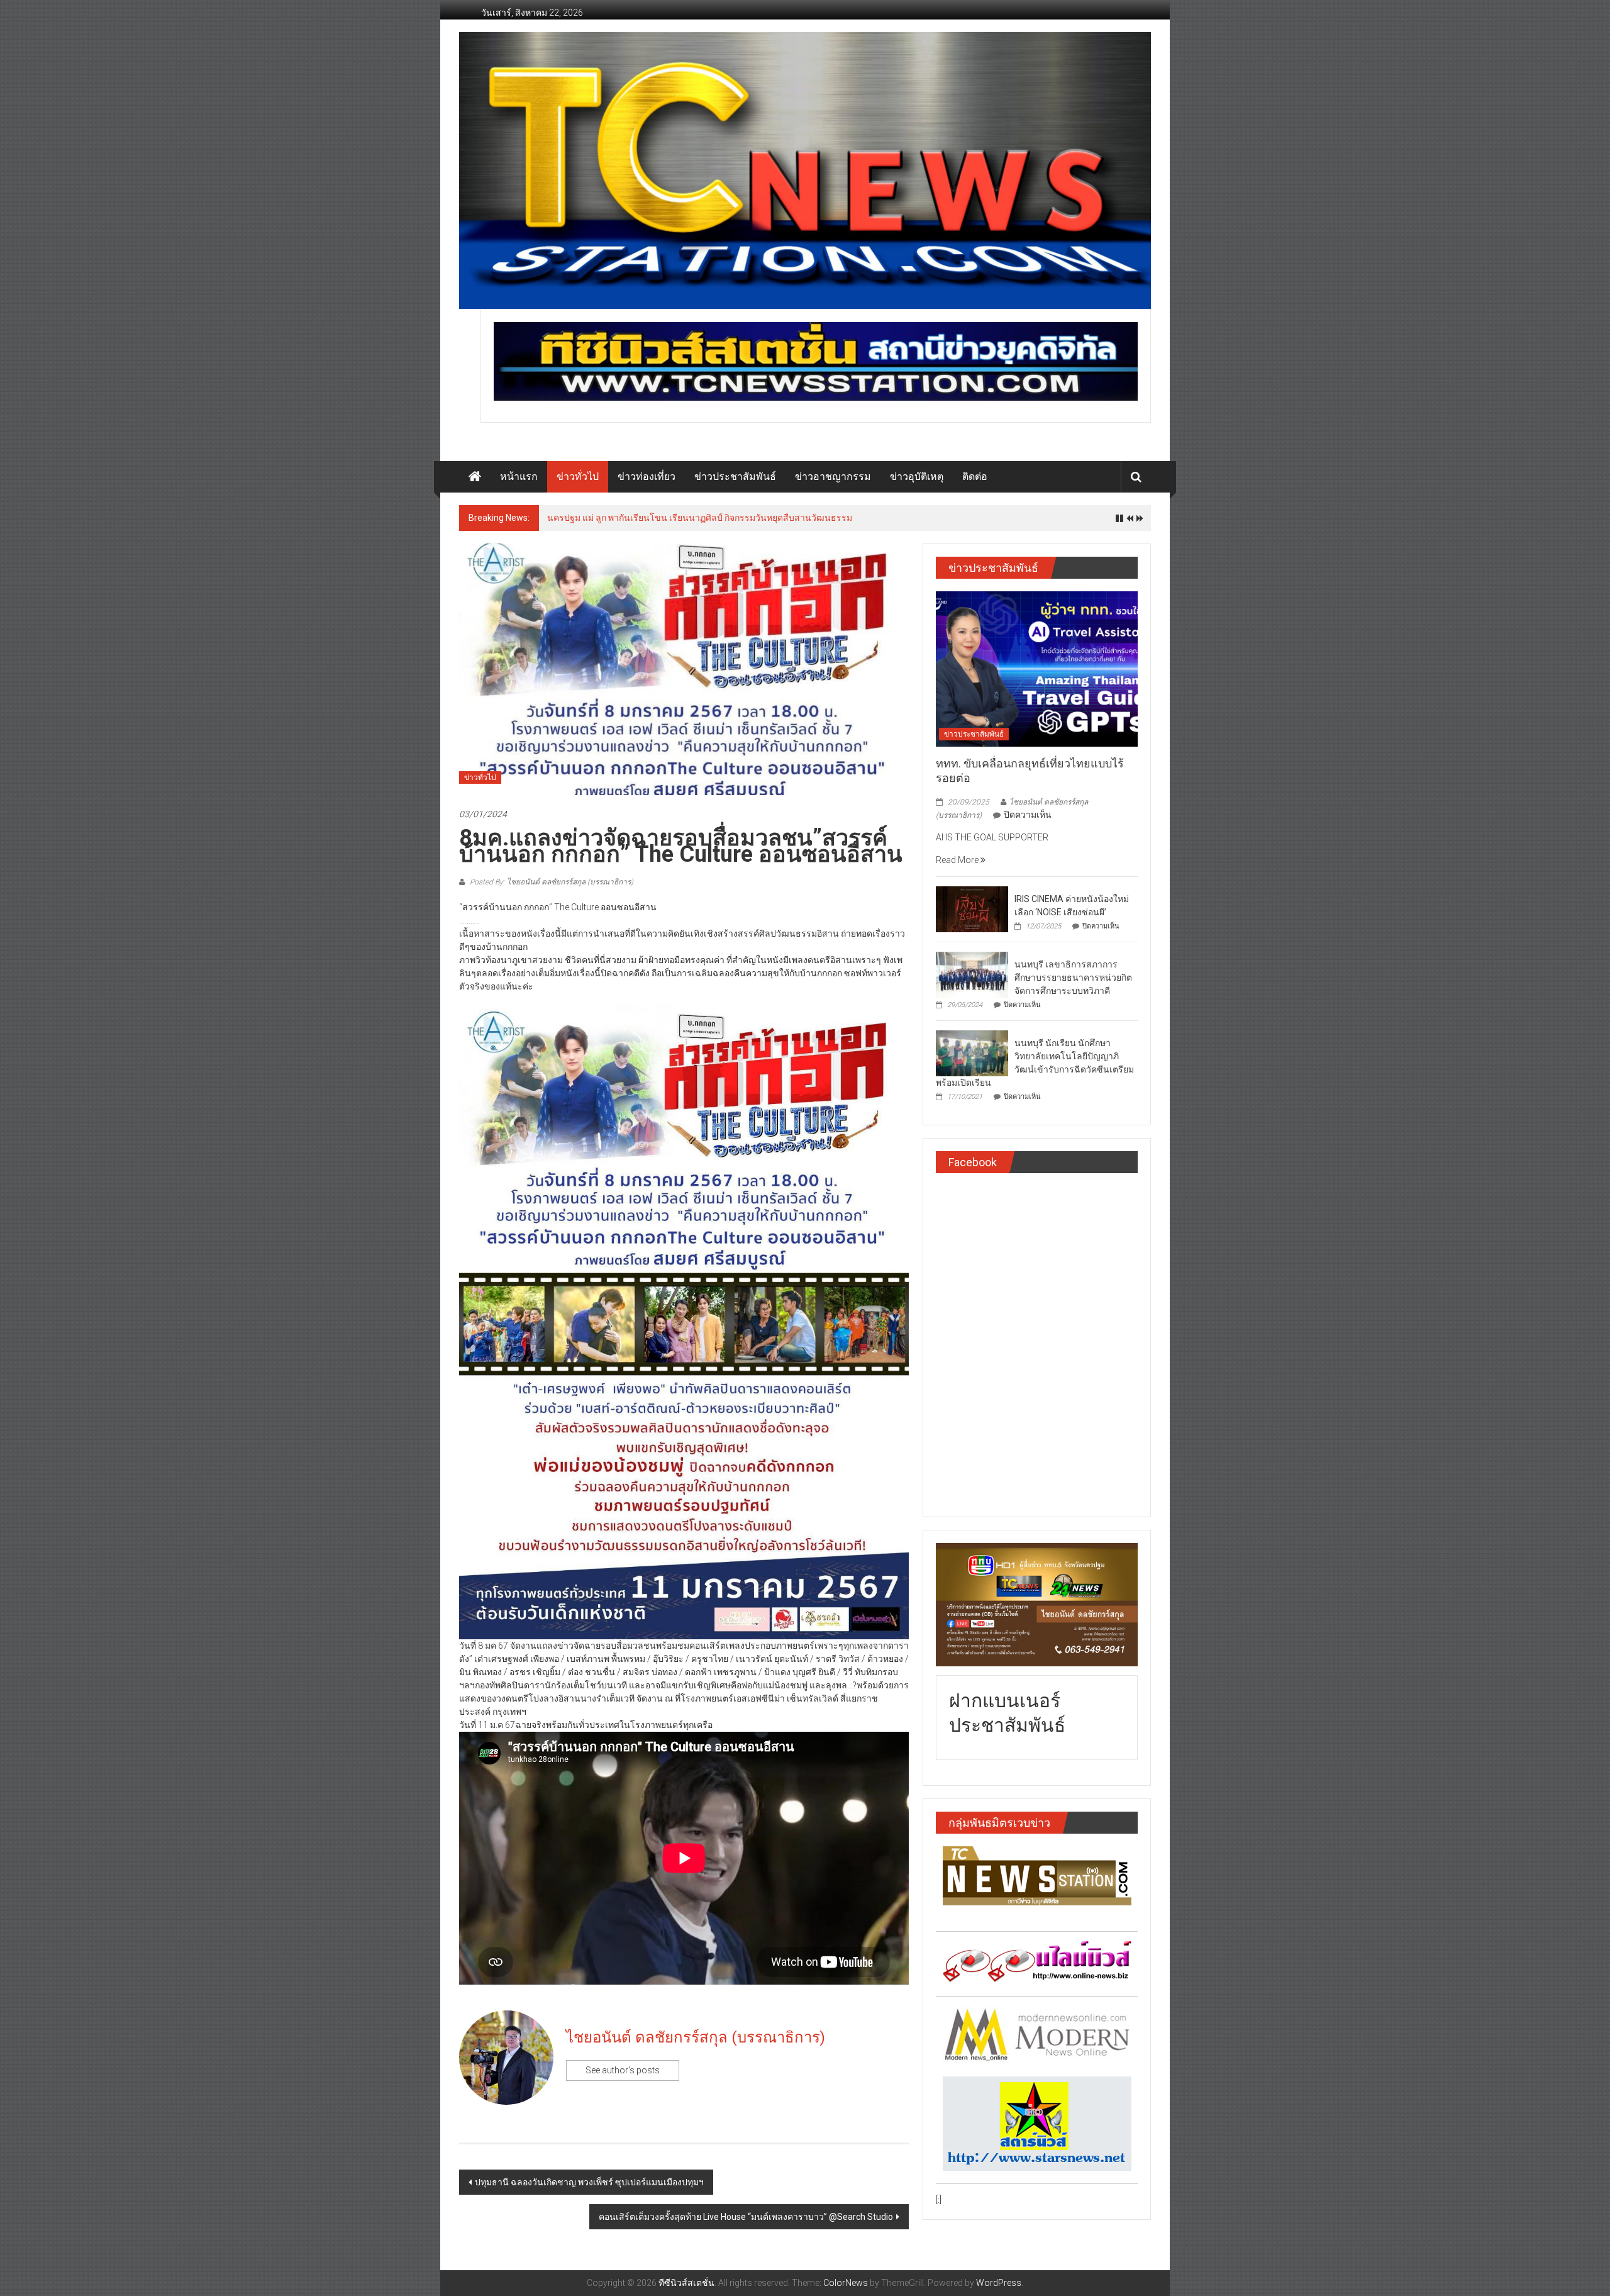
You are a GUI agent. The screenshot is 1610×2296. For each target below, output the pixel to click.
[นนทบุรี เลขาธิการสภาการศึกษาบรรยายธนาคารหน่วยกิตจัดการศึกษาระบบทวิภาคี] (972, 974)
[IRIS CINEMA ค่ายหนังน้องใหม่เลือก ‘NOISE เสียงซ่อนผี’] (972, 908)
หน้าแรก (519, 476)
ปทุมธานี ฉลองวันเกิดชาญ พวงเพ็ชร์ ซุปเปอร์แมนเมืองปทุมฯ (589, 2182)
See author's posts (623, 2070)
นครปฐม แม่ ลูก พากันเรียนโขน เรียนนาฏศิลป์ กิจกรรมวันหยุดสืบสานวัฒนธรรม (700, 518)
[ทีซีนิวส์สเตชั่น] (475, 477)
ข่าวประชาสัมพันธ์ (735, 476)
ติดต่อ (975, 476)
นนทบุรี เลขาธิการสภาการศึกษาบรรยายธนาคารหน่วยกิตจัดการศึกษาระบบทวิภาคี (1073, 978)
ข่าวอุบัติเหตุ (917, 476)
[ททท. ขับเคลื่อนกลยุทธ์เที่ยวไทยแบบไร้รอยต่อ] (1037, 668)
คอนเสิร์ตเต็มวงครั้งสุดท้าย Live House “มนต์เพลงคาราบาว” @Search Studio (746, 2217)
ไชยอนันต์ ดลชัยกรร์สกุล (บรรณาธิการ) (696, 2037)
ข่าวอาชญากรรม (833, 476)
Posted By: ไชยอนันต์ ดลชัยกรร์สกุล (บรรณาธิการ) (551, 882)
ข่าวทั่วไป (578, 476)
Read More (958, 860)
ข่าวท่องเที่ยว (647, 476)
